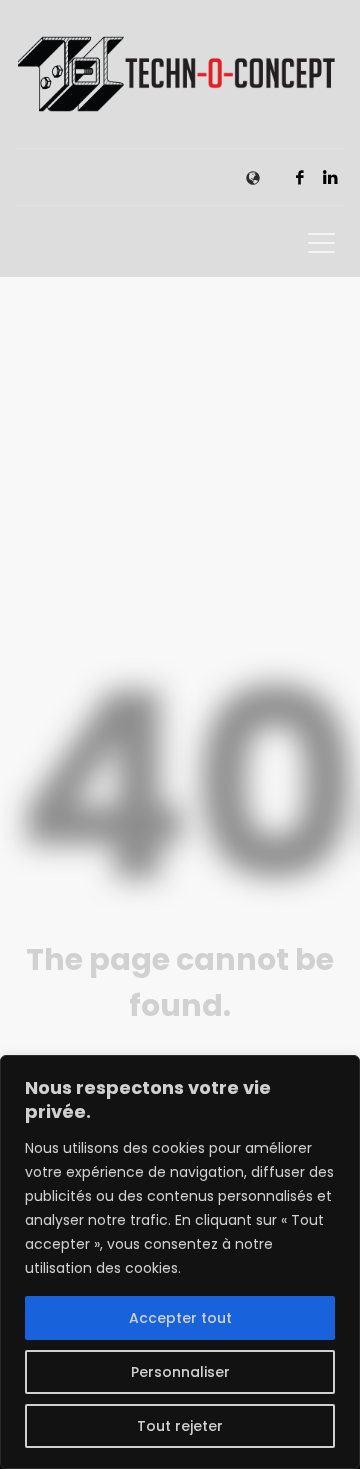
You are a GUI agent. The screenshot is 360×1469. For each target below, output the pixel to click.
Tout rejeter (180, 1426)
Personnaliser (180, 1372)
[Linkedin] (330, 177)
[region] (180, 1262)
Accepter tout (180, 1318)
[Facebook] (300, 177)
